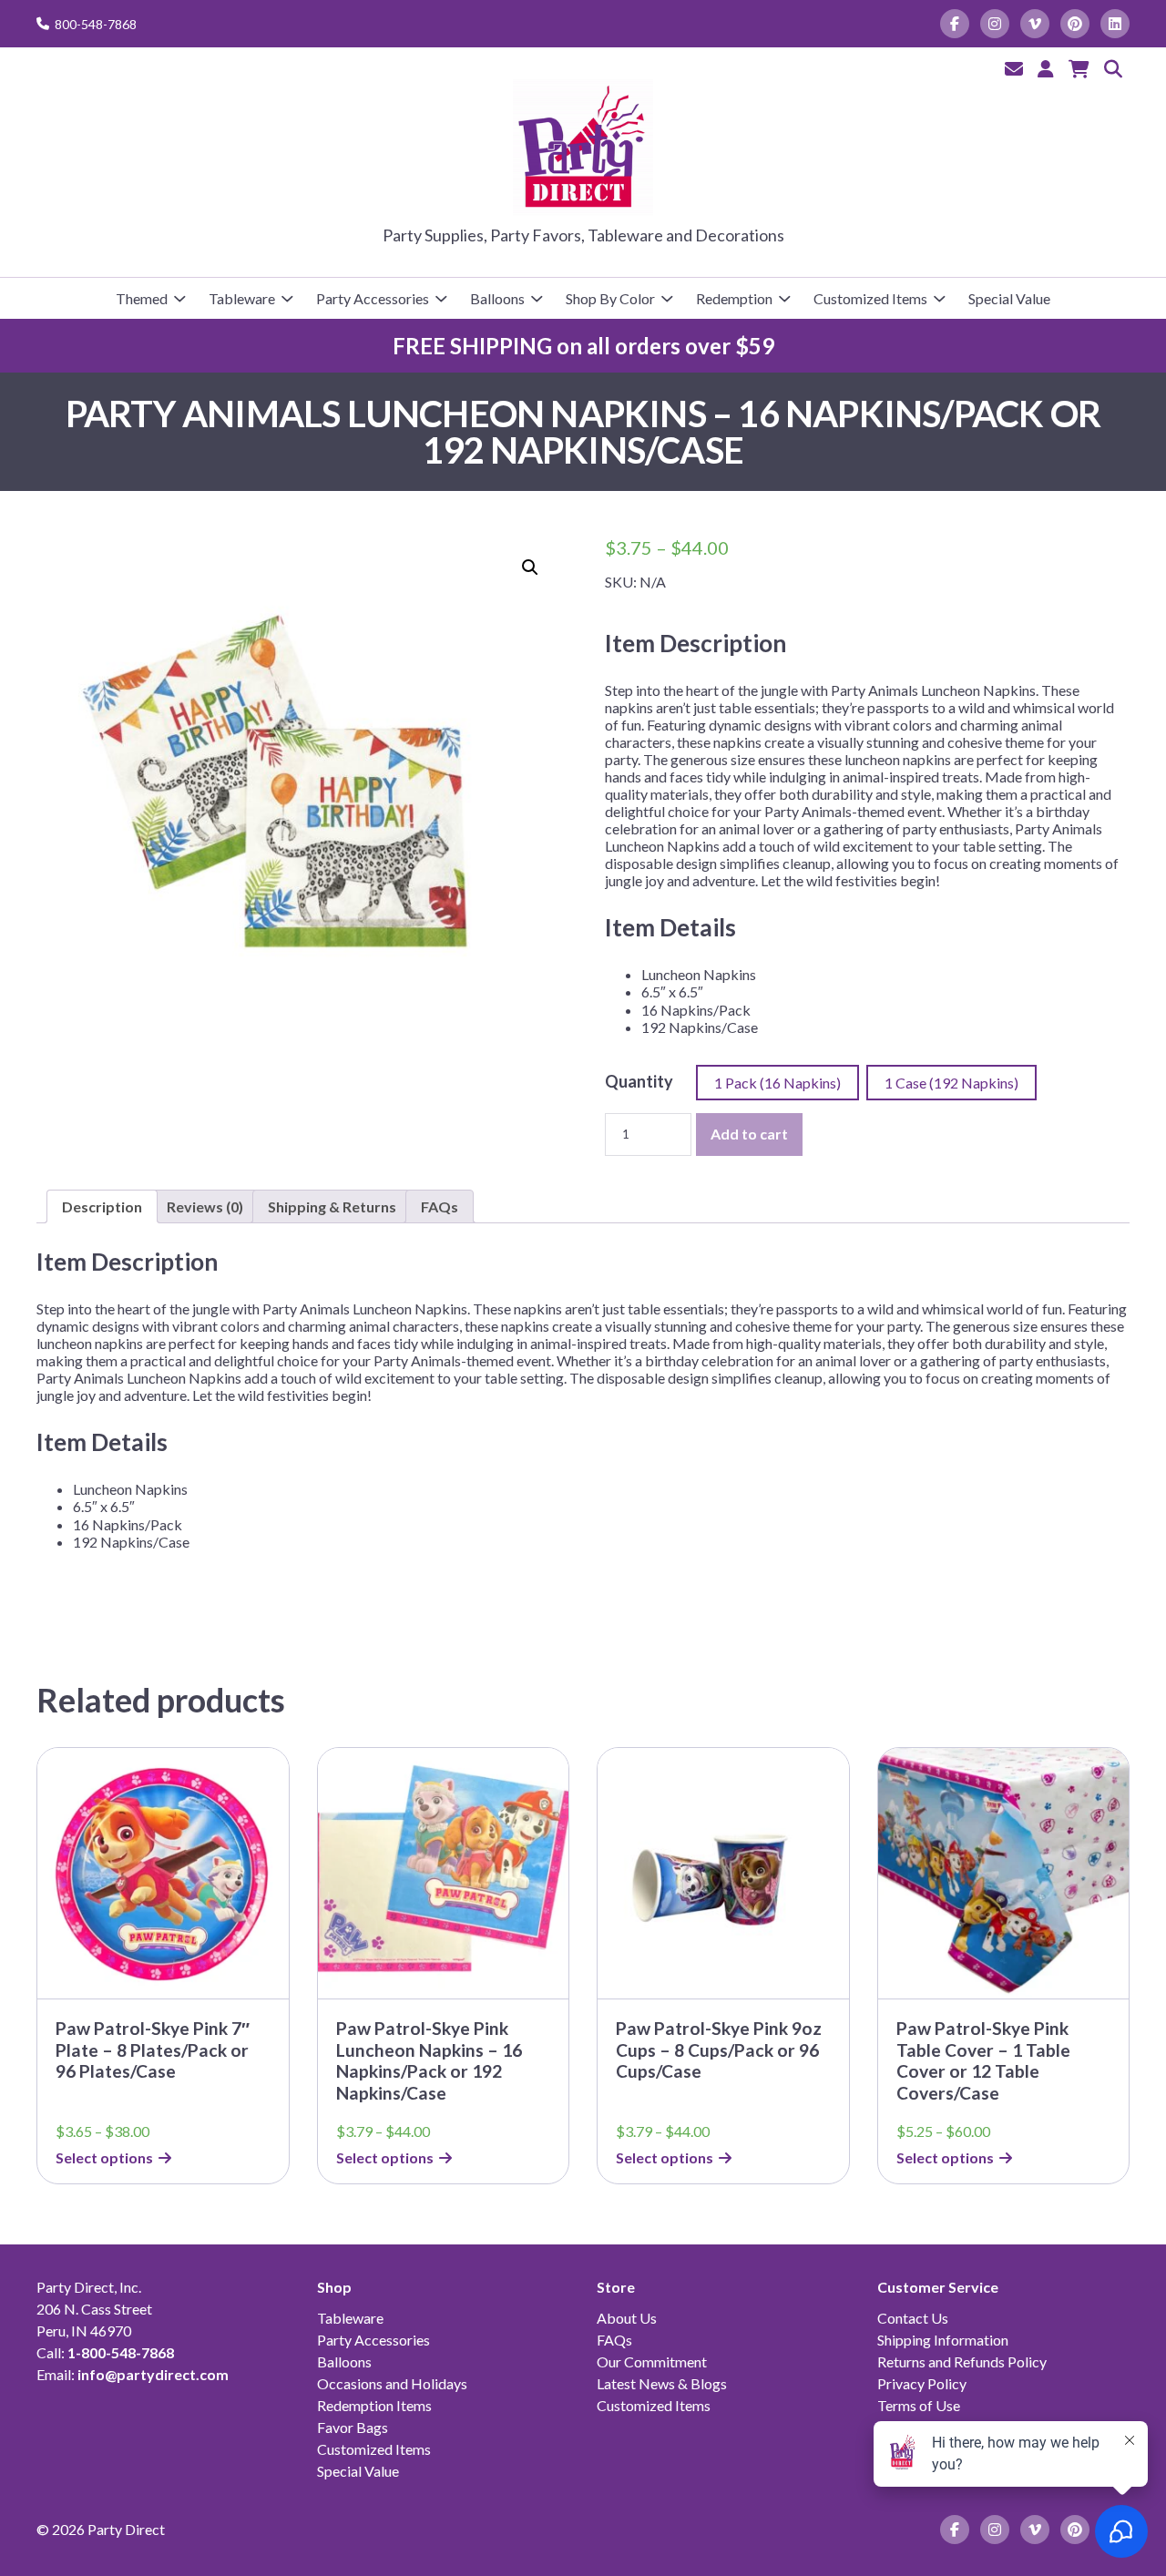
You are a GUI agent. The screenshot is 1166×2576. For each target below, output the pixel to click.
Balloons (497, 298)
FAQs (614, 2340)
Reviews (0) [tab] (205, 1206)
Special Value (1009, 298)
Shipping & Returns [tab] (332, 1206)
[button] (530, 567)
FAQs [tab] (440, 1206)
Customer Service (938, 2287)
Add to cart (749, 1134)
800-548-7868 (96, 24)
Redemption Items (374, 2405)
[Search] (1113, 68)
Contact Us (913, 2318)
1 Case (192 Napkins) (951, 1083)
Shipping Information (943, 2340)
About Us (627, 2318)
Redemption (734, 298)
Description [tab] (102, 1206)
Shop (334, 2287)
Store (616, 2287)
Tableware (242, 298)
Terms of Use (919, 2405)
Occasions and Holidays (392, 2383)
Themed (142, 298)
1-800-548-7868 (121, 2352)
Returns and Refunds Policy (962, 2361)
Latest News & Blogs (662, 2383)
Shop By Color (610, 298)
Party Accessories (373, 298)
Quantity (639, 1081)
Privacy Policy (922, 2383)
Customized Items (870, 298)
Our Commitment (652, 2361)
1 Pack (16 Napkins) (777, 1083)
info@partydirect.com (153, 2374)
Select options (104, 2157)
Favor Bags (353, 2427)
